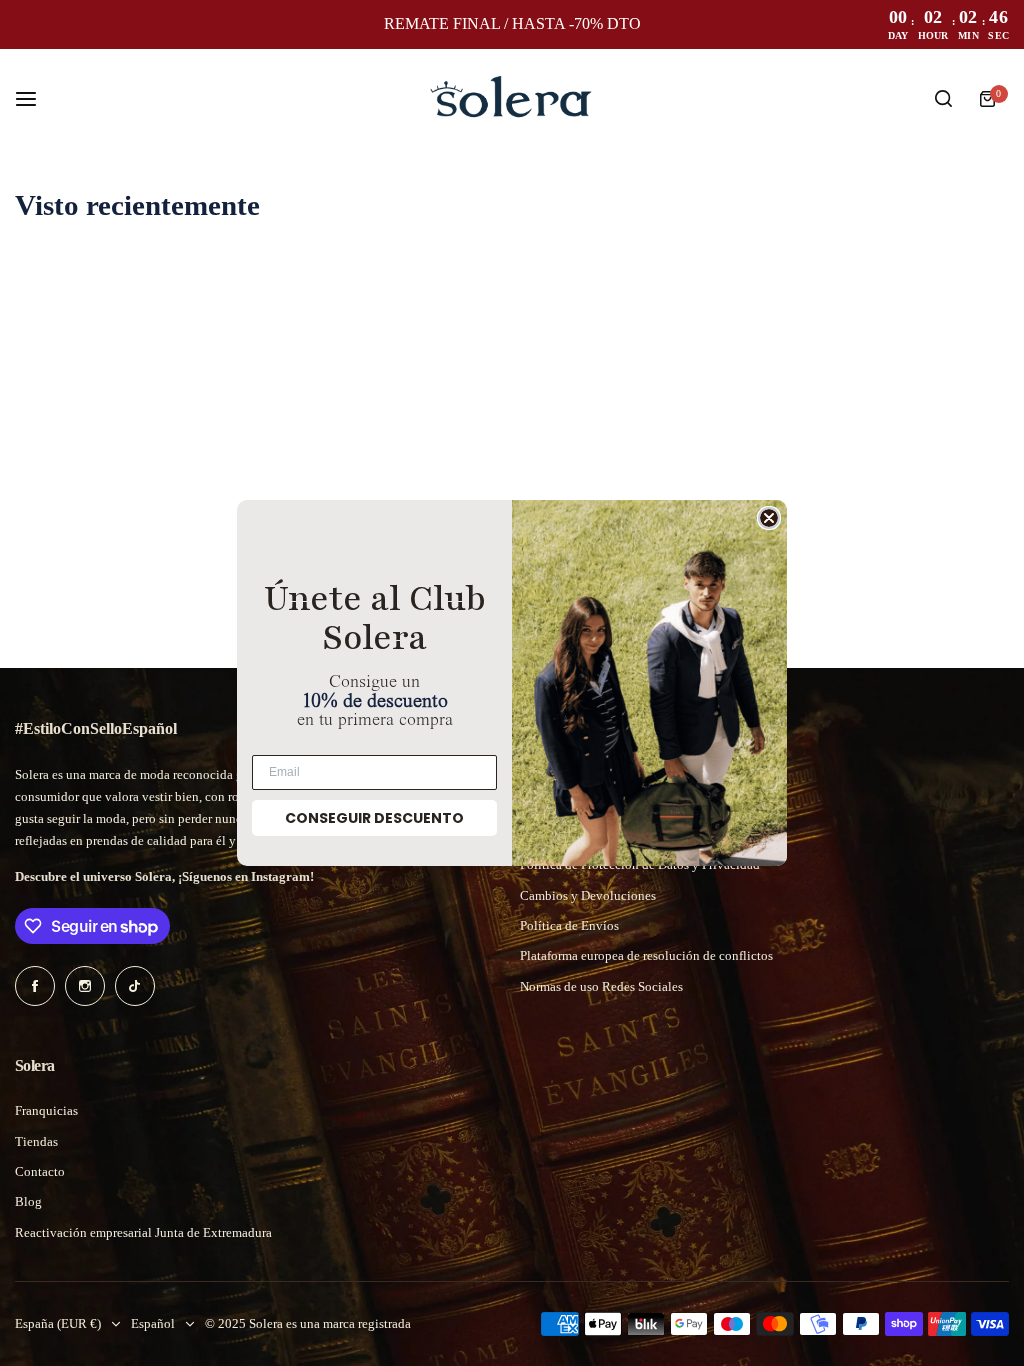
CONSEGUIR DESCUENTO (374, 818)
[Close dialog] (769, 518)
